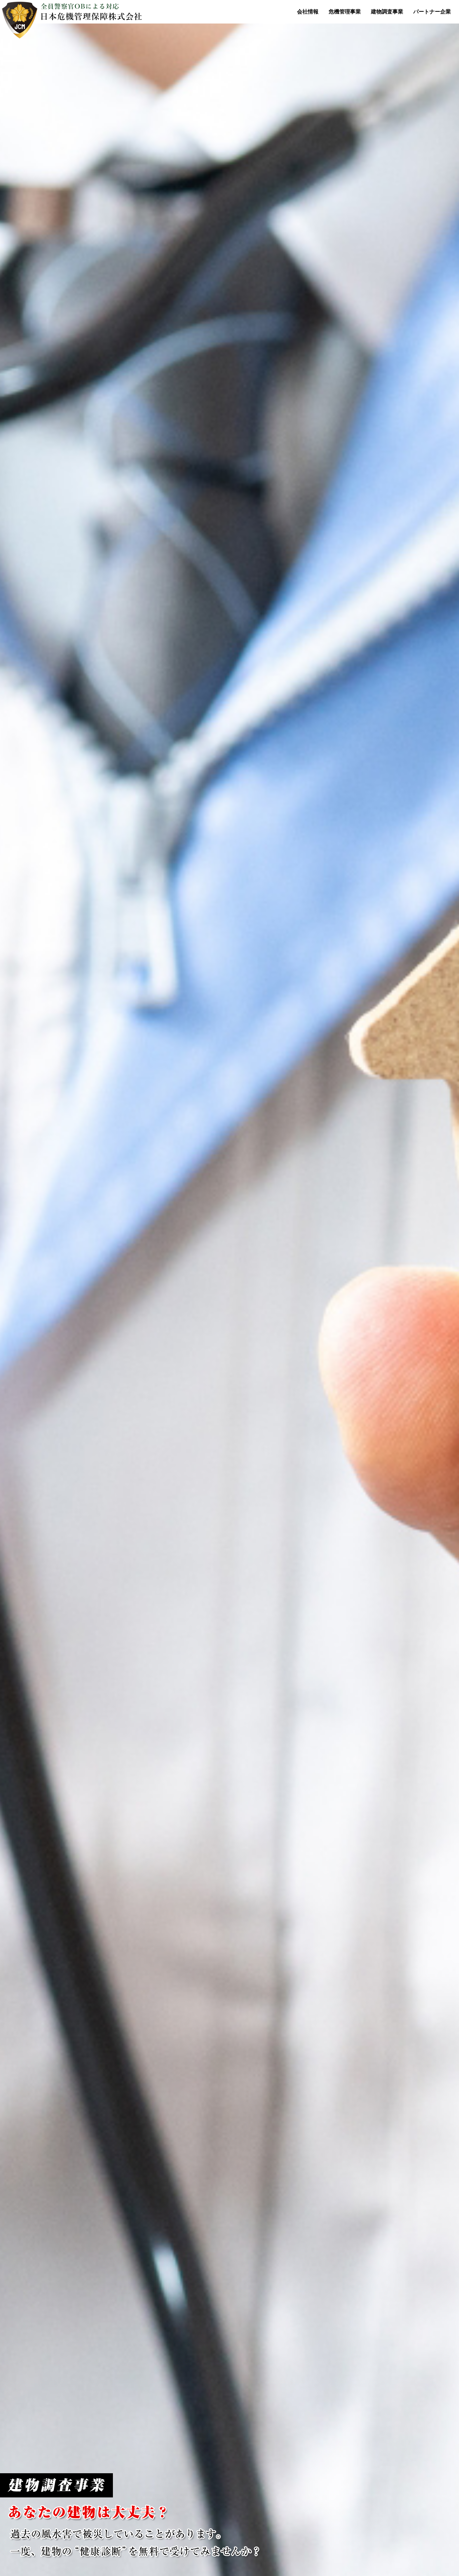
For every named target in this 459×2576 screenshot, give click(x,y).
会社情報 (308, 12)
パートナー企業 (432, 12)
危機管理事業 (345, 12)
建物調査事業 (387, 12)
